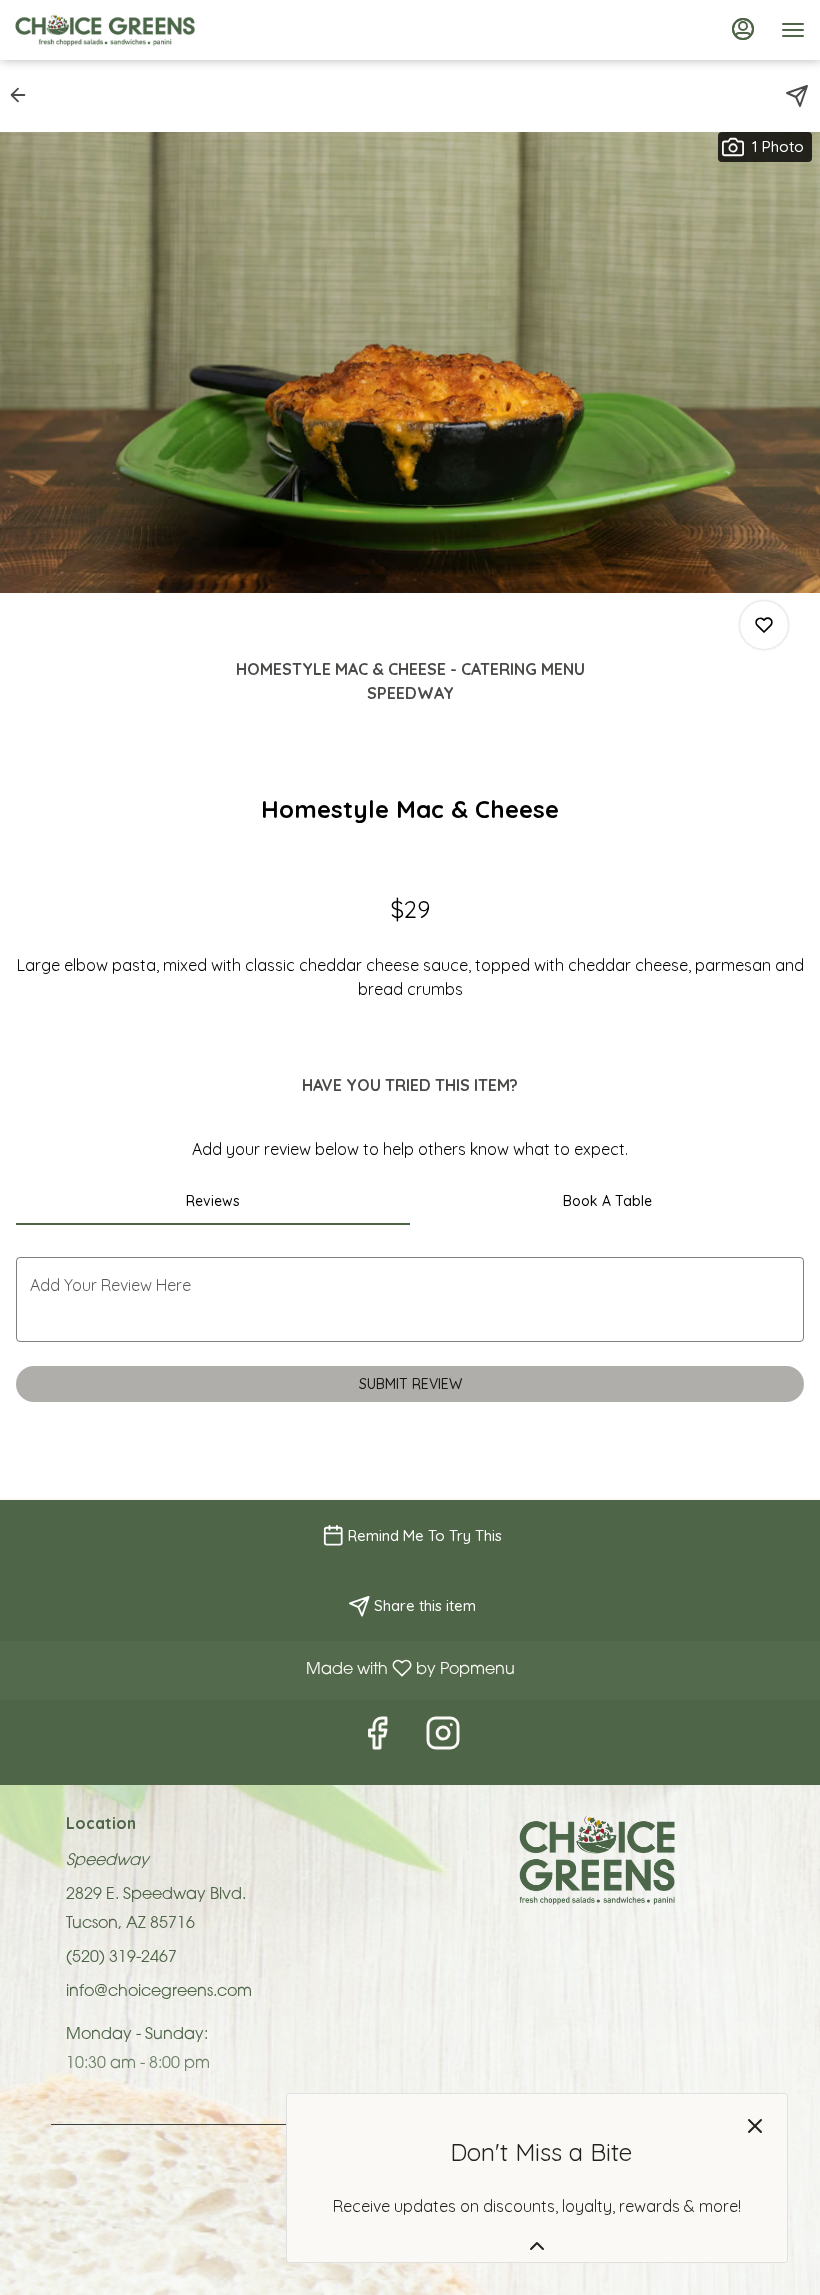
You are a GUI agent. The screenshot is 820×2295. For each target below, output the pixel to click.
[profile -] (743, 29)
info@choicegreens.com (159, 1992)
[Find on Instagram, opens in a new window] (443, 1742)
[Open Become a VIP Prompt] (537, 2246)
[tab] (213, 1201)
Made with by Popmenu (265, 1672)
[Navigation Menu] (793, 30)
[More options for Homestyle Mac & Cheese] (764, 625)
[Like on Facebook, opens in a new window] (377, 1742)
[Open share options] (797, 96)
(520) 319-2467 (121, 1958)
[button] (24, 95)
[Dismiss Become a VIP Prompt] (755, 2126)
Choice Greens (597, 1860)
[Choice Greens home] (105, 30)
